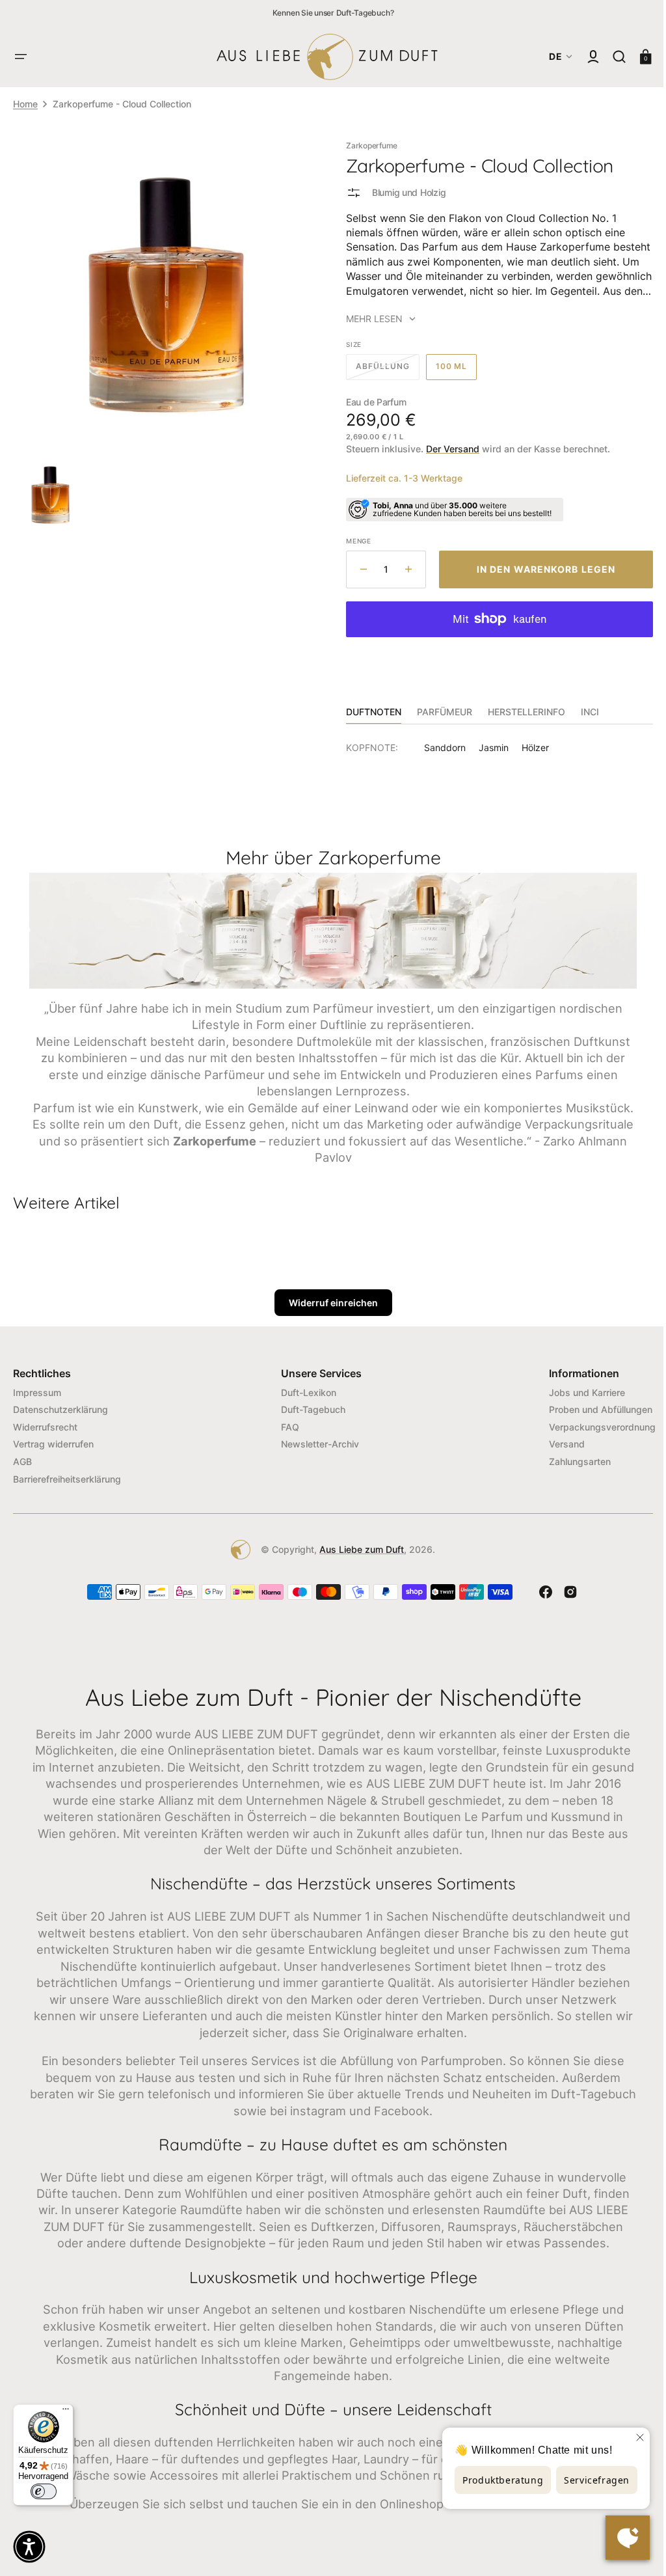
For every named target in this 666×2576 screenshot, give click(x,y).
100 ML (451, 370)
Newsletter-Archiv (315, 1443)
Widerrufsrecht (45, 1425)
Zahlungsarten (570, 1459)
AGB (22, 1459)
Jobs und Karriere (577, 1391)
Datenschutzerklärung (60, 1407)
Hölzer (531, 747)
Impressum (37, 1391)
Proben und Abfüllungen (591, 1407)
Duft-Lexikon (304, 1391)
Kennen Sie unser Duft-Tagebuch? (333, 13)
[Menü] (66, 2412)
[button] (21, 57)
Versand (557, 1443)
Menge (354, 541)
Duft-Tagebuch (309, 1407)
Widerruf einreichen (328, 1301)
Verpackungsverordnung (593, 1425)
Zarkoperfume (367, 145)
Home (25, 104)
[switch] (44, 2491)
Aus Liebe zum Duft (357, 1548)
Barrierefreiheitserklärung (67, 1477)
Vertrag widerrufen (53, 1443)
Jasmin (489, 747)
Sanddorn (440, 747)
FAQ (286, 1425)
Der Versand (448, 449)
